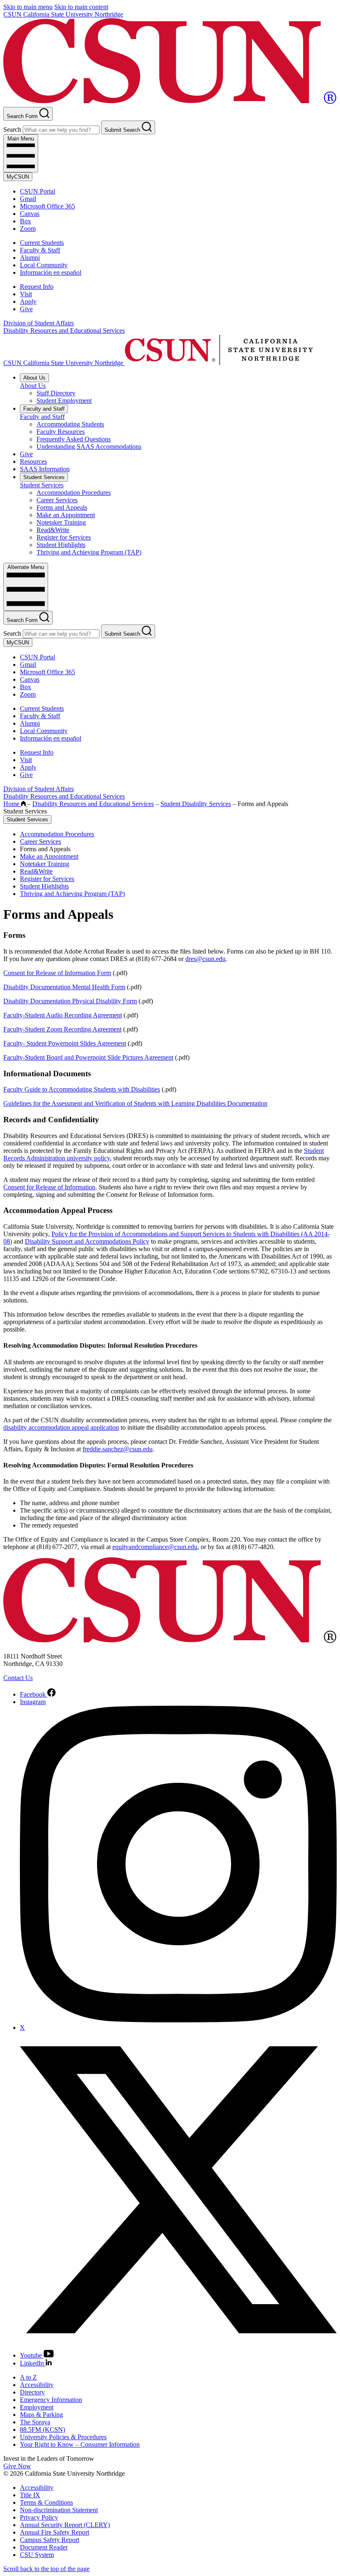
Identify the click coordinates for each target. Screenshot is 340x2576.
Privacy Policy (39, 2517)
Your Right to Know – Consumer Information (80, 2444)
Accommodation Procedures (74, 493)
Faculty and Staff (44, 409)
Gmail (28, 199)
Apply (28, 301)
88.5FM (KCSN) (42, 2430)
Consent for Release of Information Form (57, 973)
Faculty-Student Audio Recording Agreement (63, 1015)
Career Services (57, 500)
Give (26, 309)
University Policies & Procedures (63, 2437)
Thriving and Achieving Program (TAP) (89, 552)
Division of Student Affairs (39, 323)
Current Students (42, 243)
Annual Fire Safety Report (55, 2532)
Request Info (37, 287)
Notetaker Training (61, 522)
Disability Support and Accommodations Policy (87, 1241)
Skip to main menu (28, 7)
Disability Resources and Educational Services (64, 330)
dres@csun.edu (205, 959)
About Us (34, 378)
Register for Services (64, 537)
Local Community (44, 265)
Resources (33, 461)
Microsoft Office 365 (47, 206)
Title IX (30, 2495)
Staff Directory (56, 393)
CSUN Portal (38, 191)
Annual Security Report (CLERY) (65, 2525)
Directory (32, 2392)
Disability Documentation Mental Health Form (64, 987)
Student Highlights (61, 545)
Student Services (44, 477)
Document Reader (44, 2547)
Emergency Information (51, 2400)
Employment (37, 2407)
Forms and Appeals (62, 507)
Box (25, 221)
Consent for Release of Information (49, 1187)
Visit (26, 294)
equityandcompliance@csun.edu (155, 1547)
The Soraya (35, 2422)
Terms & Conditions (46, 2502)
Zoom (28, 229)
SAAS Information (45, 469)
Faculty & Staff (40, 250)
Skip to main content (81, 7)
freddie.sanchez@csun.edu (118, 1449)
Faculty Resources (61, 432)
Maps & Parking (41, 2415)
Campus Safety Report (50, 2540)
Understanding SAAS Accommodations (89, 447)
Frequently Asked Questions (74, 439)
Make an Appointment (66, 515)
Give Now (17, 2466)
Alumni (30, 258)
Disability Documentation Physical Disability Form (70, 1001)
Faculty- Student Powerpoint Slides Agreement (65, 1043)
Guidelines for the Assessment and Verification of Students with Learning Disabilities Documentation (135, 1103)
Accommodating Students (70, 424)
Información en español (51, 272)
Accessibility (37, 2385)
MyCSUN (18, 177)
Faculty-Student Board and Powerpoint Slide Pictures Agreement (88, 1057)
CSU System (37, 2555)
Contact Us (18, 1678)
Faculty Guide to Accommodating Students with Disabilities (82, 1089)
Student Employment (64, 401)
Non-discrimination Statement (59, 2510)
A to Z (28, 2377)
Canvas (30, 214)
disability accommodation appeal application (61, 1427)
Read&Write (53, 530)
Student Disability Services (196, 804)
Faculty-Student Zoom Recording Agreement (62, 1029)
